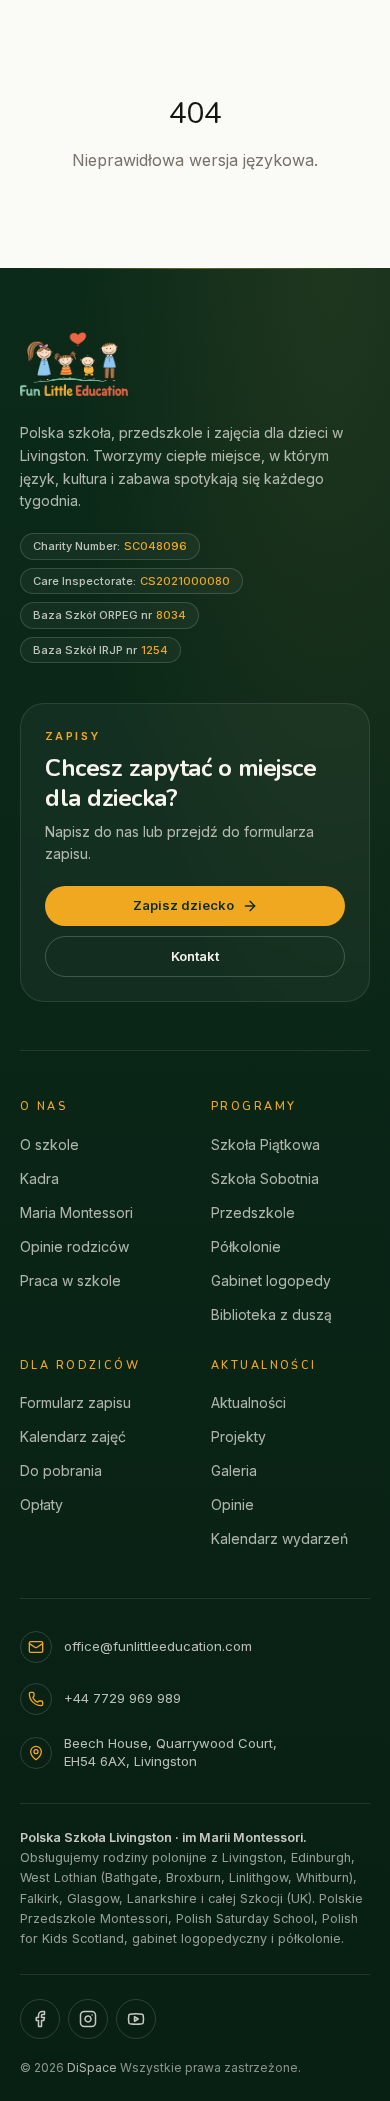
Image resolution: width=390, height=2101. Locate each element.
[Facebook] (40, 2019)
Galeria (234, 1470)
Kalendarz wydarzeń (279, 1538)
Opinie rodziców (74, 1246)
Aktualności (248, 1402)
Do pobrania (61, 1470)
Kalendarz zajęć (73, 1436)
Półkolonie (246, 1246)
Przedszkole (253, 1212)
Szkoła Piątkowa (265, 1144)
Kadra (39, 1178)
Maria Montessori (76, 1212)
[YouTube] (136, 2019)
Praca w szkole (70, 1280)
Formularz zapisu (75, 1402)
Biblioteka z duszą (271, 1314)
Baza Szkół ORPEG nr (109, 615)
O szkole (49, 1144)
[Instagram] (88, 2019)
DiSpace (92, 2067)
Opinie (232, 1504)
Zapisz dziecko (183, 905)
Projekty (238, 1436)
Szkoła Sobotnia (265, 1178)
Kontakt (195, 956)
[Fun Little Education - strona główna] (74, 364)
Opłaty (41, 1504)
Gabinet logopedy (271, 1280)
